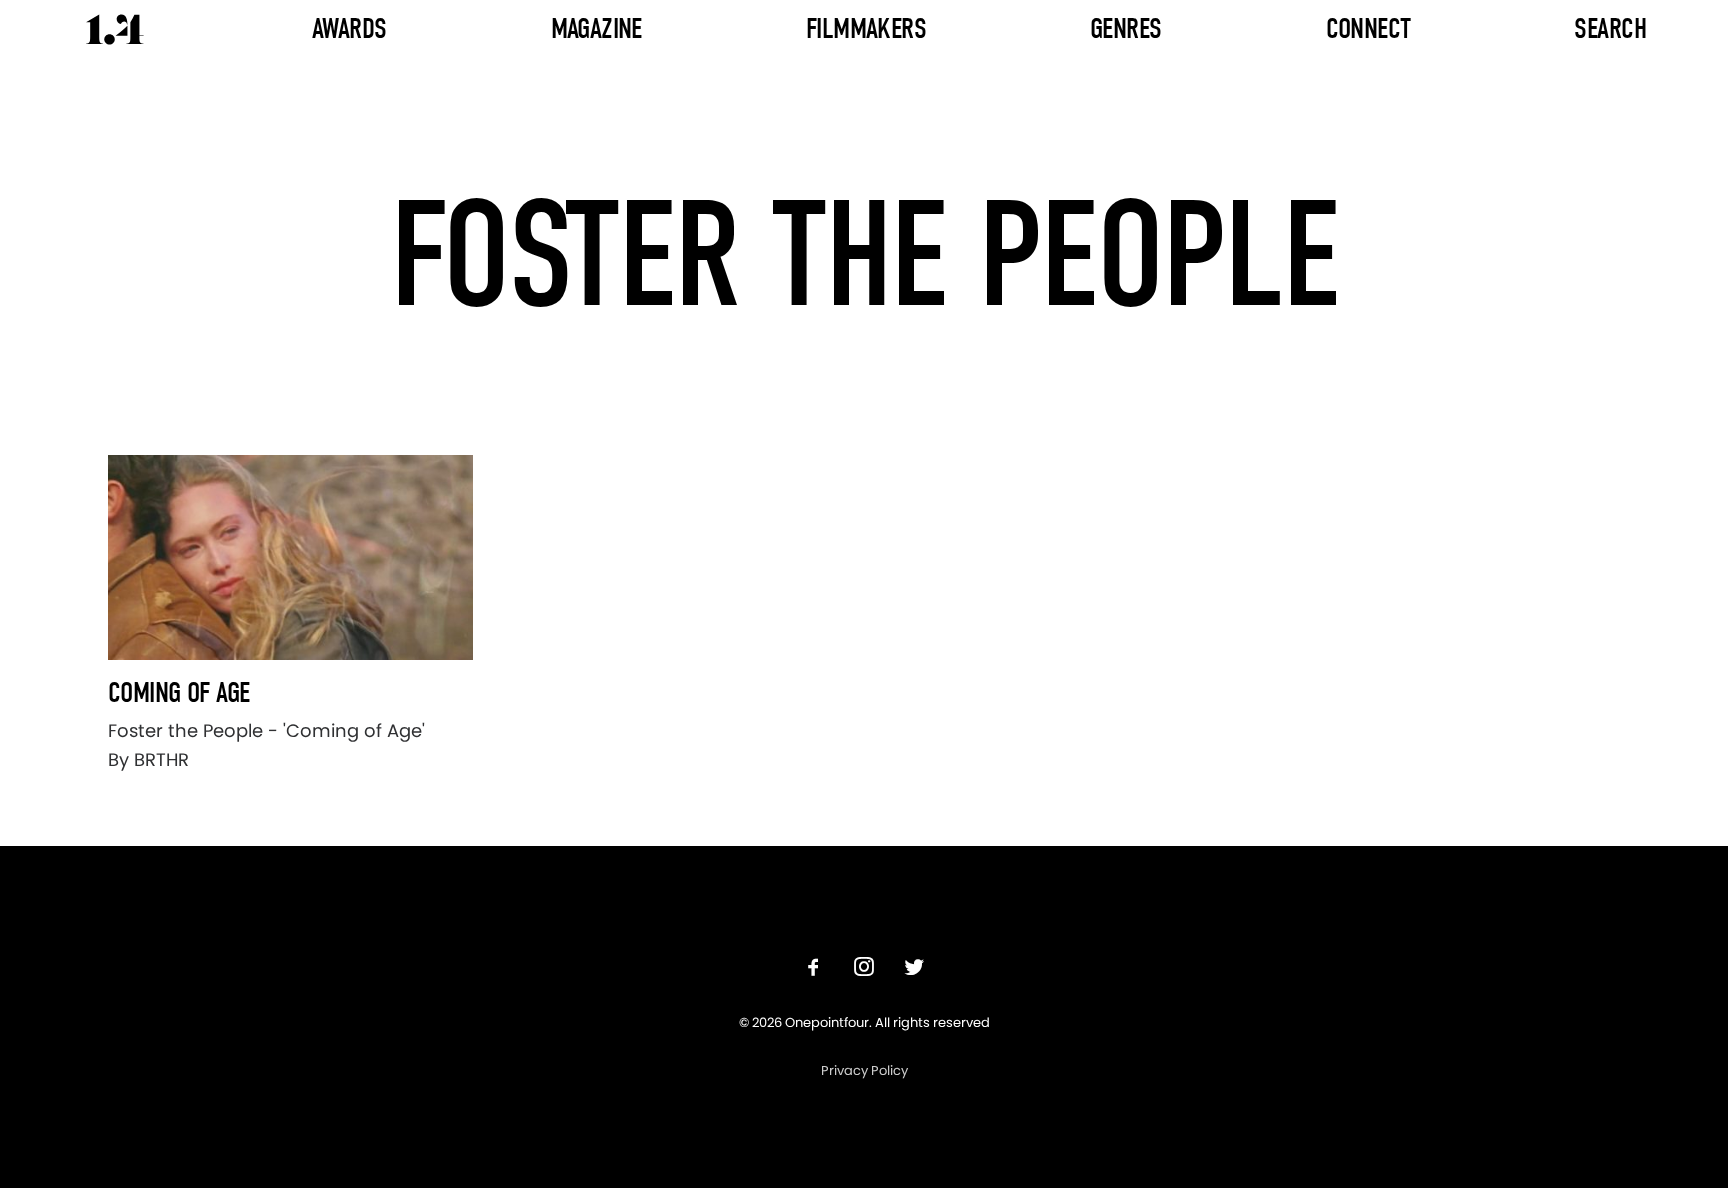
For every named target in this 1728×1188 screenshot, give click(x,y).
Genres (1126, 28)
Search (1610, 28)
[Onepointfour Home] (115, 29)
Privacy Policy (864, 1070)
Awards (349, 28)
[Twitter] (914, 969)
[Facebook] (814, 969)
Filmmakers (866, 28)
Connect (1368, 28)
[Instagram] (864, 969)
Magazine (596, 28)
